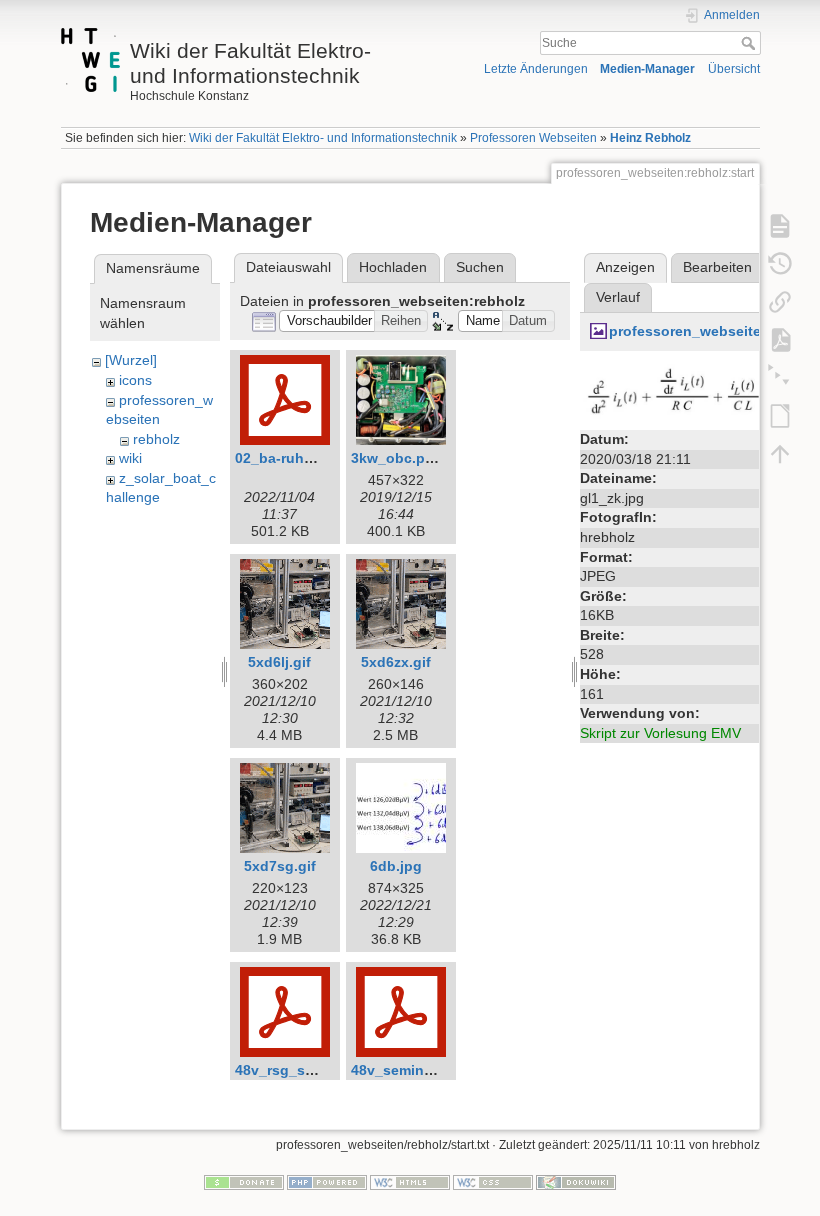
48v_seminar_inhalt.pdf (431, 1070)
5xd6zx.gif (396, 662)
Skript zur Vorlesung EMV (660, 733)
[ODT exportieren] (780, 415)
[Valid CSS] (493, 1181)
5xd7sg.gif (280, 866)
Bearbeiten (717, 267)
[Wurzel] (131, 360)
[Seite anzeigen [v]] (780, 225)
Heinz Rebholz (650, 138)
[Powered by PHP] (327, 1181)
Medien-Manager (647, 69)
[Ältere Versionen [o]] (780, 263)
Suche (750, 43)
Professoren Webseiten (533, 138)
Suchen (480, 267)
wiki (130, 458)
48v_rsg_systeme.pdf (308, 1070)
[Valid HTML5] (410, 1181)
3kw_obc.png (397, 458)
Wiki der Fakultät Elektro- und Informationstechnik (323, 138)
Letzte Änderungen (536, 69)
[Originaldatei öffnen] (685, 392)
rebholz (156, 439)
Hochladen (393, 267)
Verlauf (618, 297)
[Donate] (244, 1181)
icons (135, 380)
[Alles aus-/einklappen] (780, 377)
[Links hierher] (780, 301)
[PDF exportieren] (780, 339)
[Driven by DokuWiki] (576, 1181)
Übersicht (734, 69)
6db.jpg (396, 866)
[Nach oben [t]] (780, 453)
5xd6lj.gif (279, 662)
